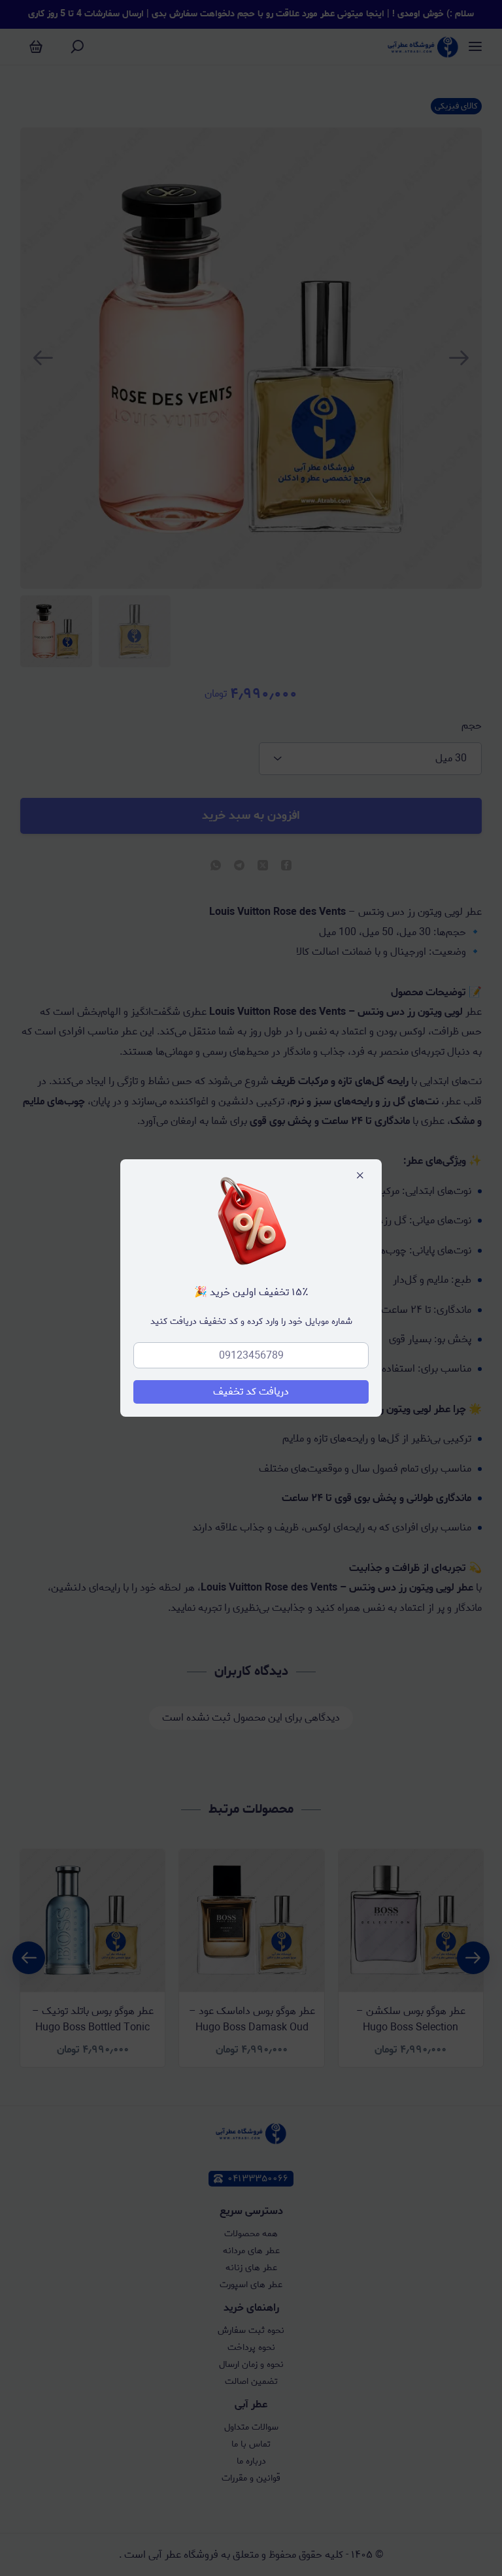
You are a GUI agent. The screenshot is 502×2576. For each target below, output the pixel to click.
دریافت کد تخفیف (251, 1392)
